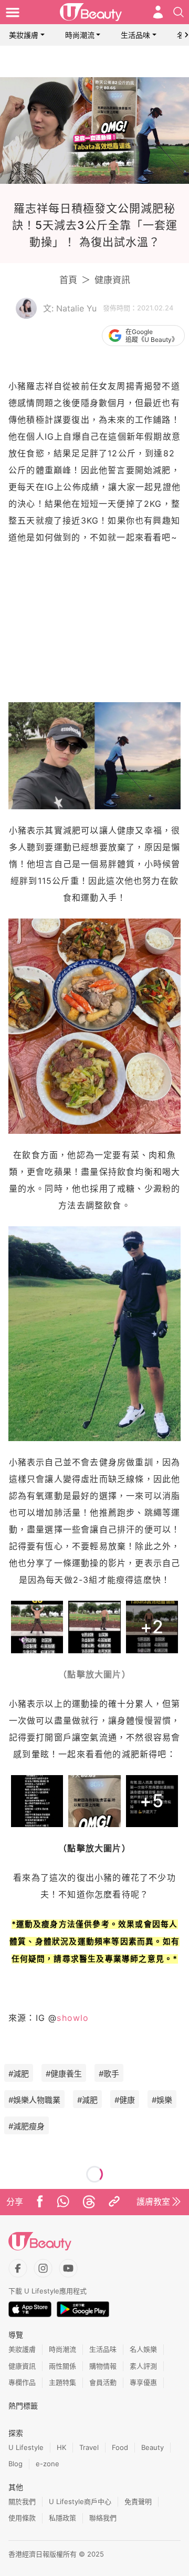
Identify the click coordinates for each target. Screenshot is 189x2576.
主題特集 (62, 2382)
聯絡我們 (103, 2518)
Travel (89, 2447)
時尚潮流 (80, 35)
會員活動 (103, 2382)
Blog (15, 2464)
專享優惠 (143, 2382)
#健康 (125, 2100)
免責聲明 (138, 2501)
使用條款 (22, 2518)
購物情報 (103, 2366)
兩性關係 (62, 2366)
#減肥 (19, 2074)
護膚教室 (153, 2202)
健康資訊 (112, 280)
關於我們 (22, 2501)
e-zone (48, 2464)
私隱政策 (62, 2518)
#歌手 (109, 2074)
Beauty (153, 2447)
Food (120, 2447)
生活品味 (135, 35)
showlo (73, 2018)
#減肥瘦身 (27, 2126)
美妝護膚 (24, 35)
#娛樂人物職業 (34, 2100)
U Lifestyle (26, 2447)
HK (61, 2447)
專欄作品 (22, 2382)
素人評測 (143, 2366)
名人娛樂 (143, 2349)
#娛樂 (162, 2100)
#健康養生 (64, 2074)
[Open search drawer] (178, 12)
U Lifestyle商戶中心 (80, 2501)
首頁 (68, 280)
